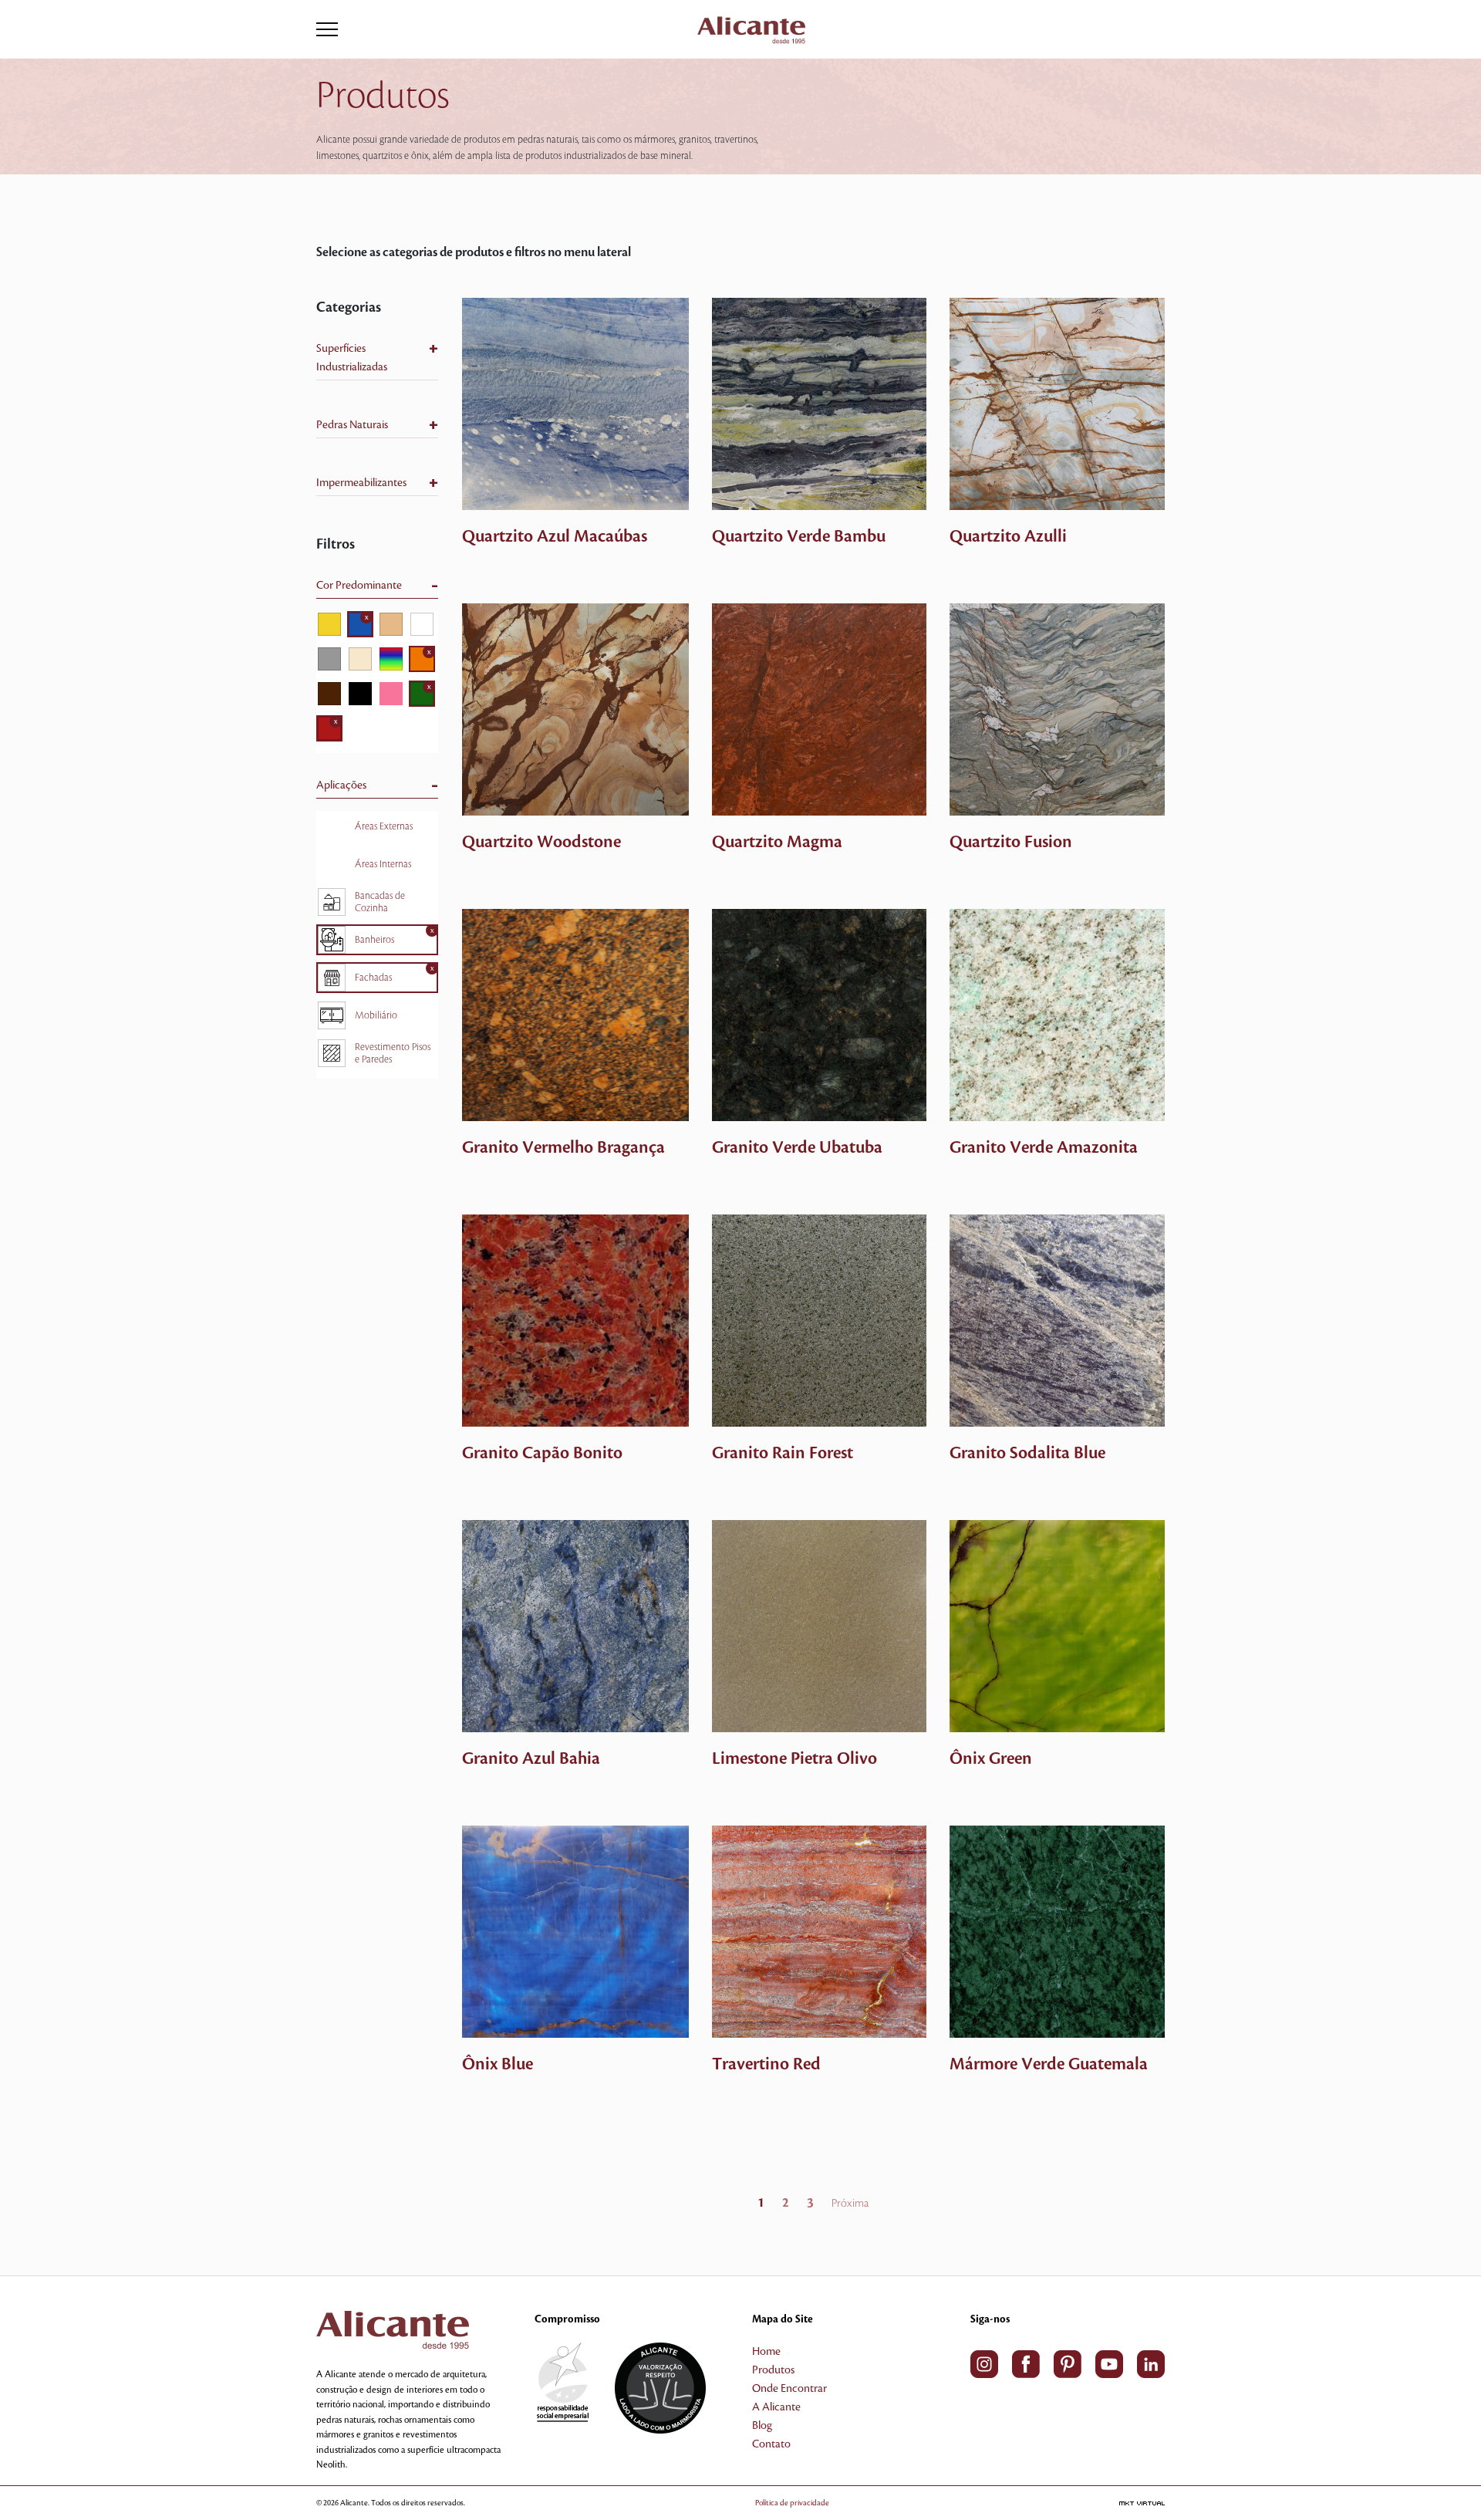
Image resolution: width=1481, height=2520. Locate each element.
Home (766, 2352)
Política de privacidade (792, 2503)
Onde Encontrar (789, 2389)
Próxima (850, 2204)
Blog (762, 2426)
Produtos (773, 2370)
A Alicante (776, 2407)
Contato (771, 2444)
